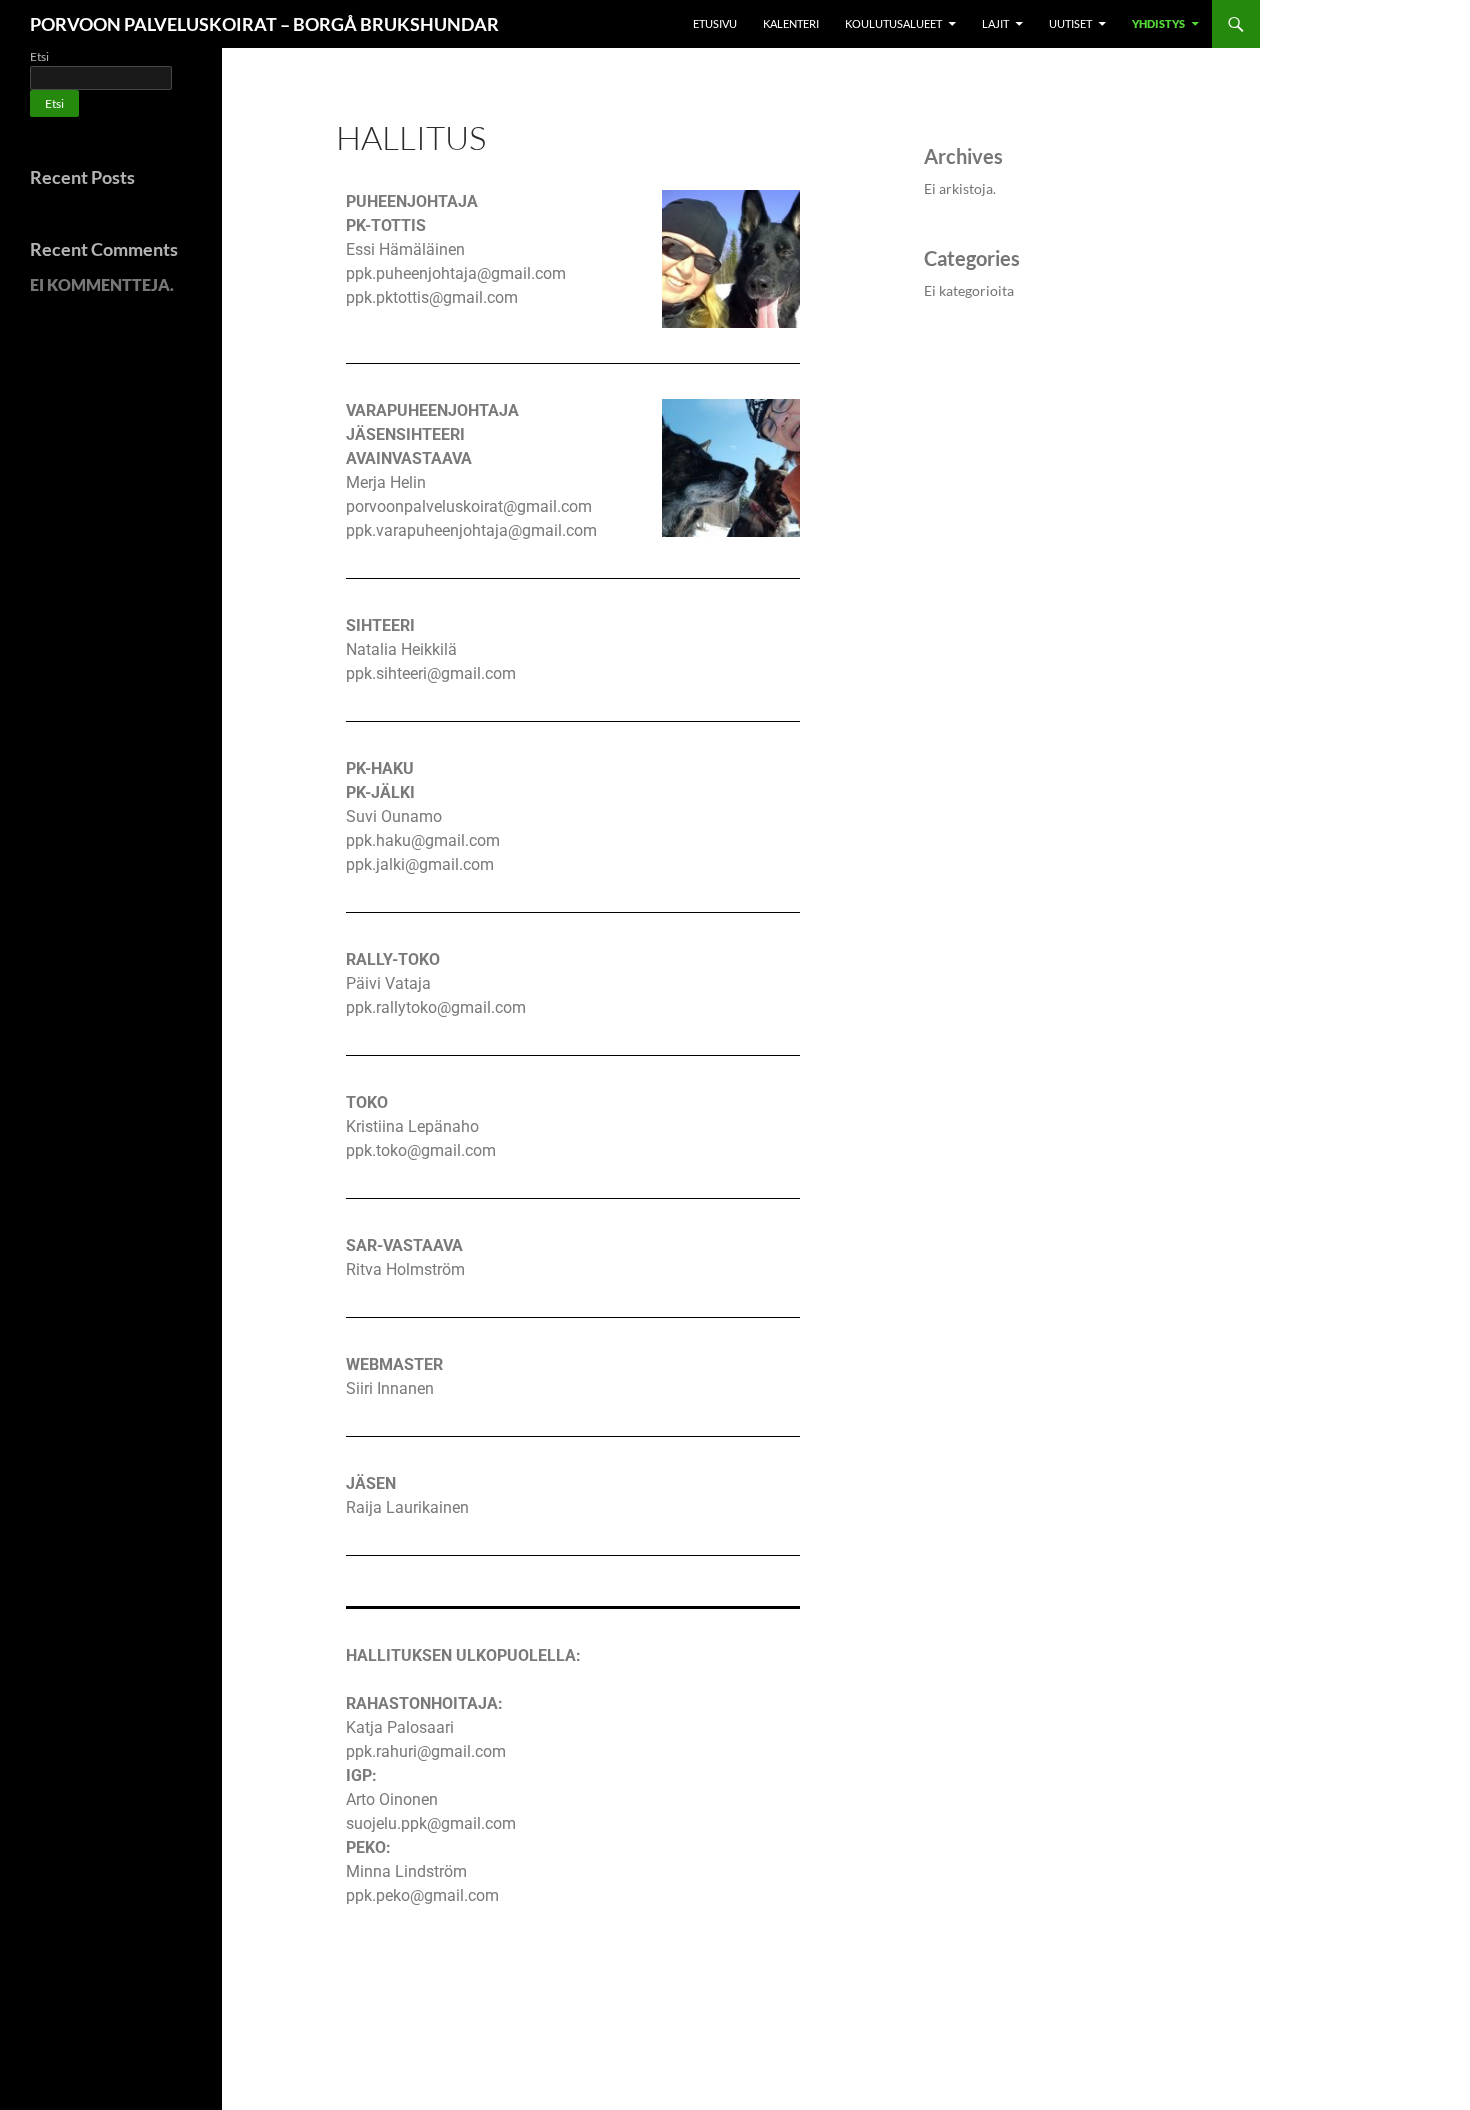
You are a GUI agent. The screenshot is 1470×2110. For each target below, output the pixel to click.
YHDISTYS (1158, 23)
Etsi (39, 56)
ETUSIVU (715, 23)
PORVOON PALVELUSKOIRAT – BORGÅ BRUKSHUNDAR (264, 24)
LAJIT (995, 23)
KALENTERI (791, 23)
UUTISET (1070, 23)
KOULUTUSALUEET (893, 23)
